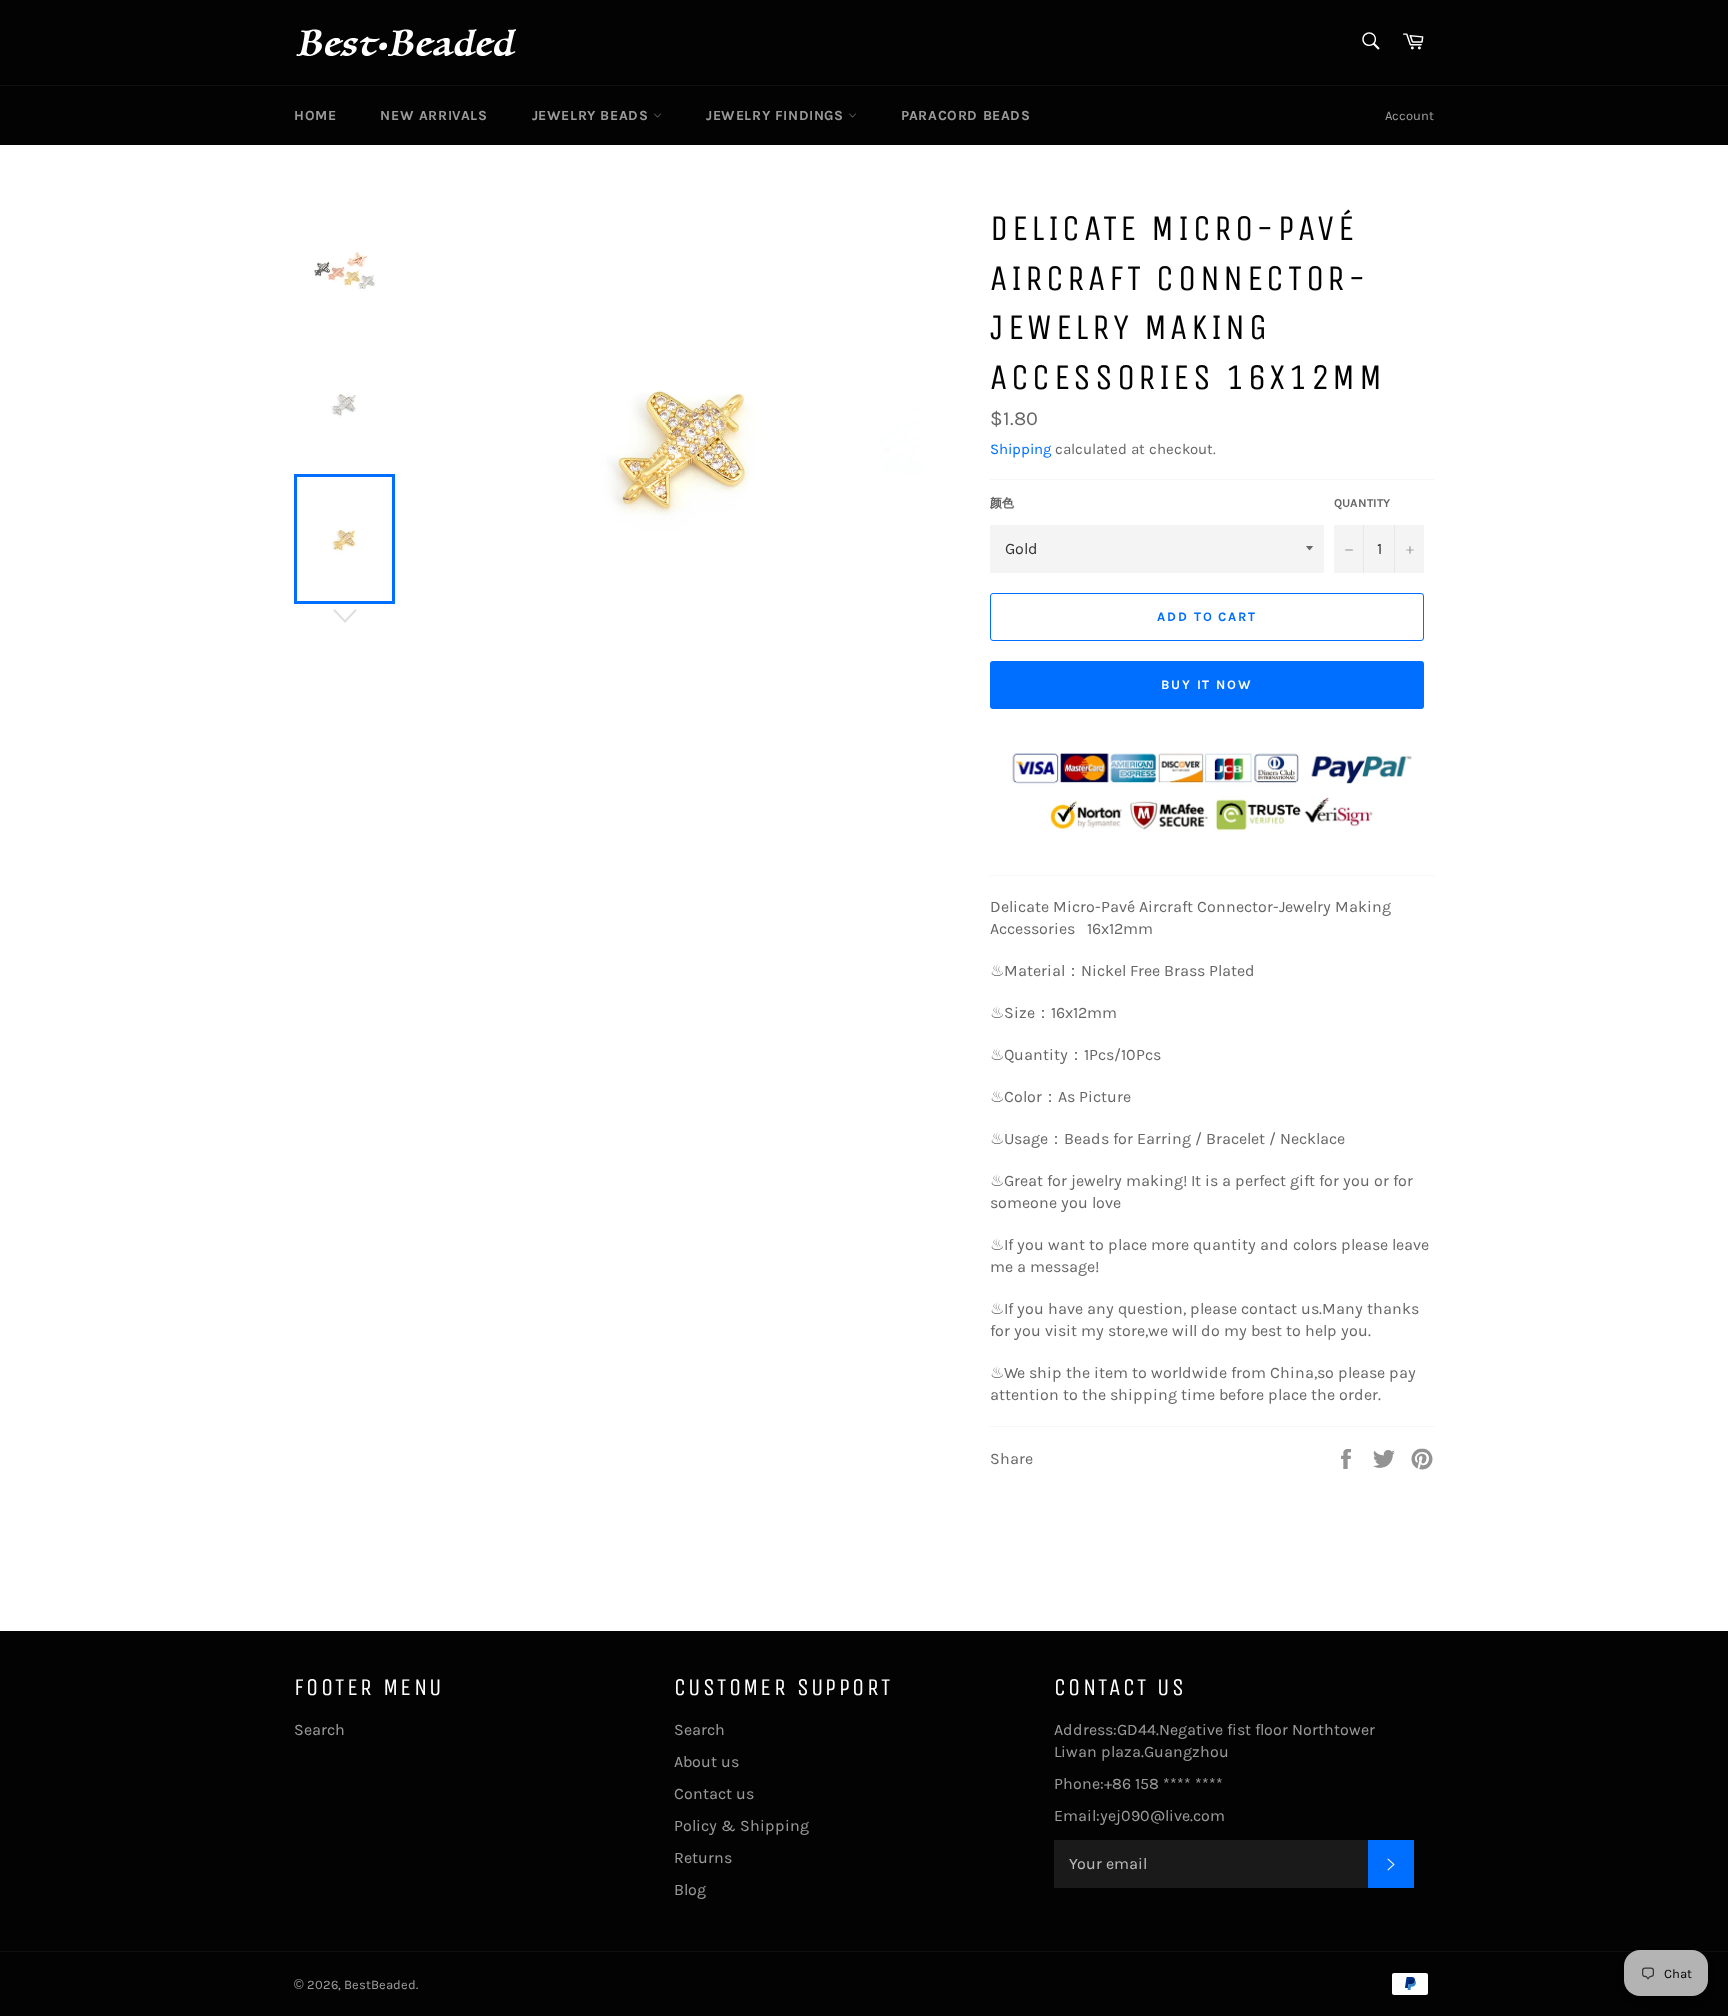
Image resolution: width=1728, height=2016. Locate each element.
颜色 (1002, 503)
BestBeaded (380, 1984)
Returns (703, 1857)
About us (706, 1761)
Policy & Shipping (741, 1825)
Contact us (714, 1793)
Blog (690, 1889)
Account (1409, 115)
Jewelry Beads (592, 115)
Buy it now (1207, 684)
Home (315, 115)
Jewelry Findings (777, 115)
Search (319, 1729)
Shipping (1020, 449)
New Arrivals (433, 115)
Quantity (1362, 503)
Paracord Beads (965, 115)
